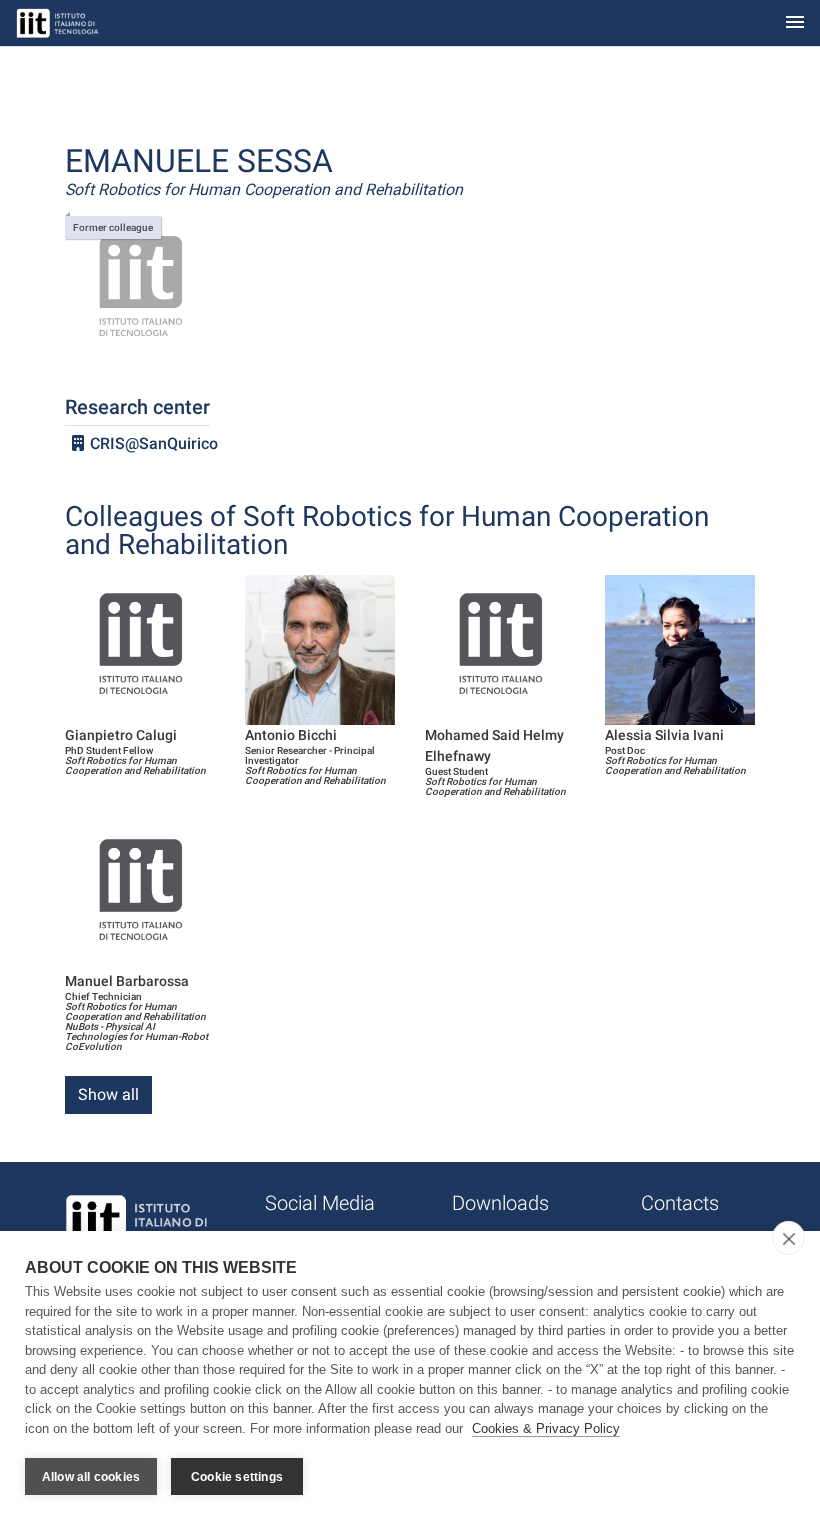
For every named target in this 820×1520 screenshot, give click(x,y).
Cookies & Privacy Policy (546, 1428)
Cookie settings (237, 1477)
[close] (788, 1238)
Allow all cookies (91, 1477)
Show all (108, 1094)
